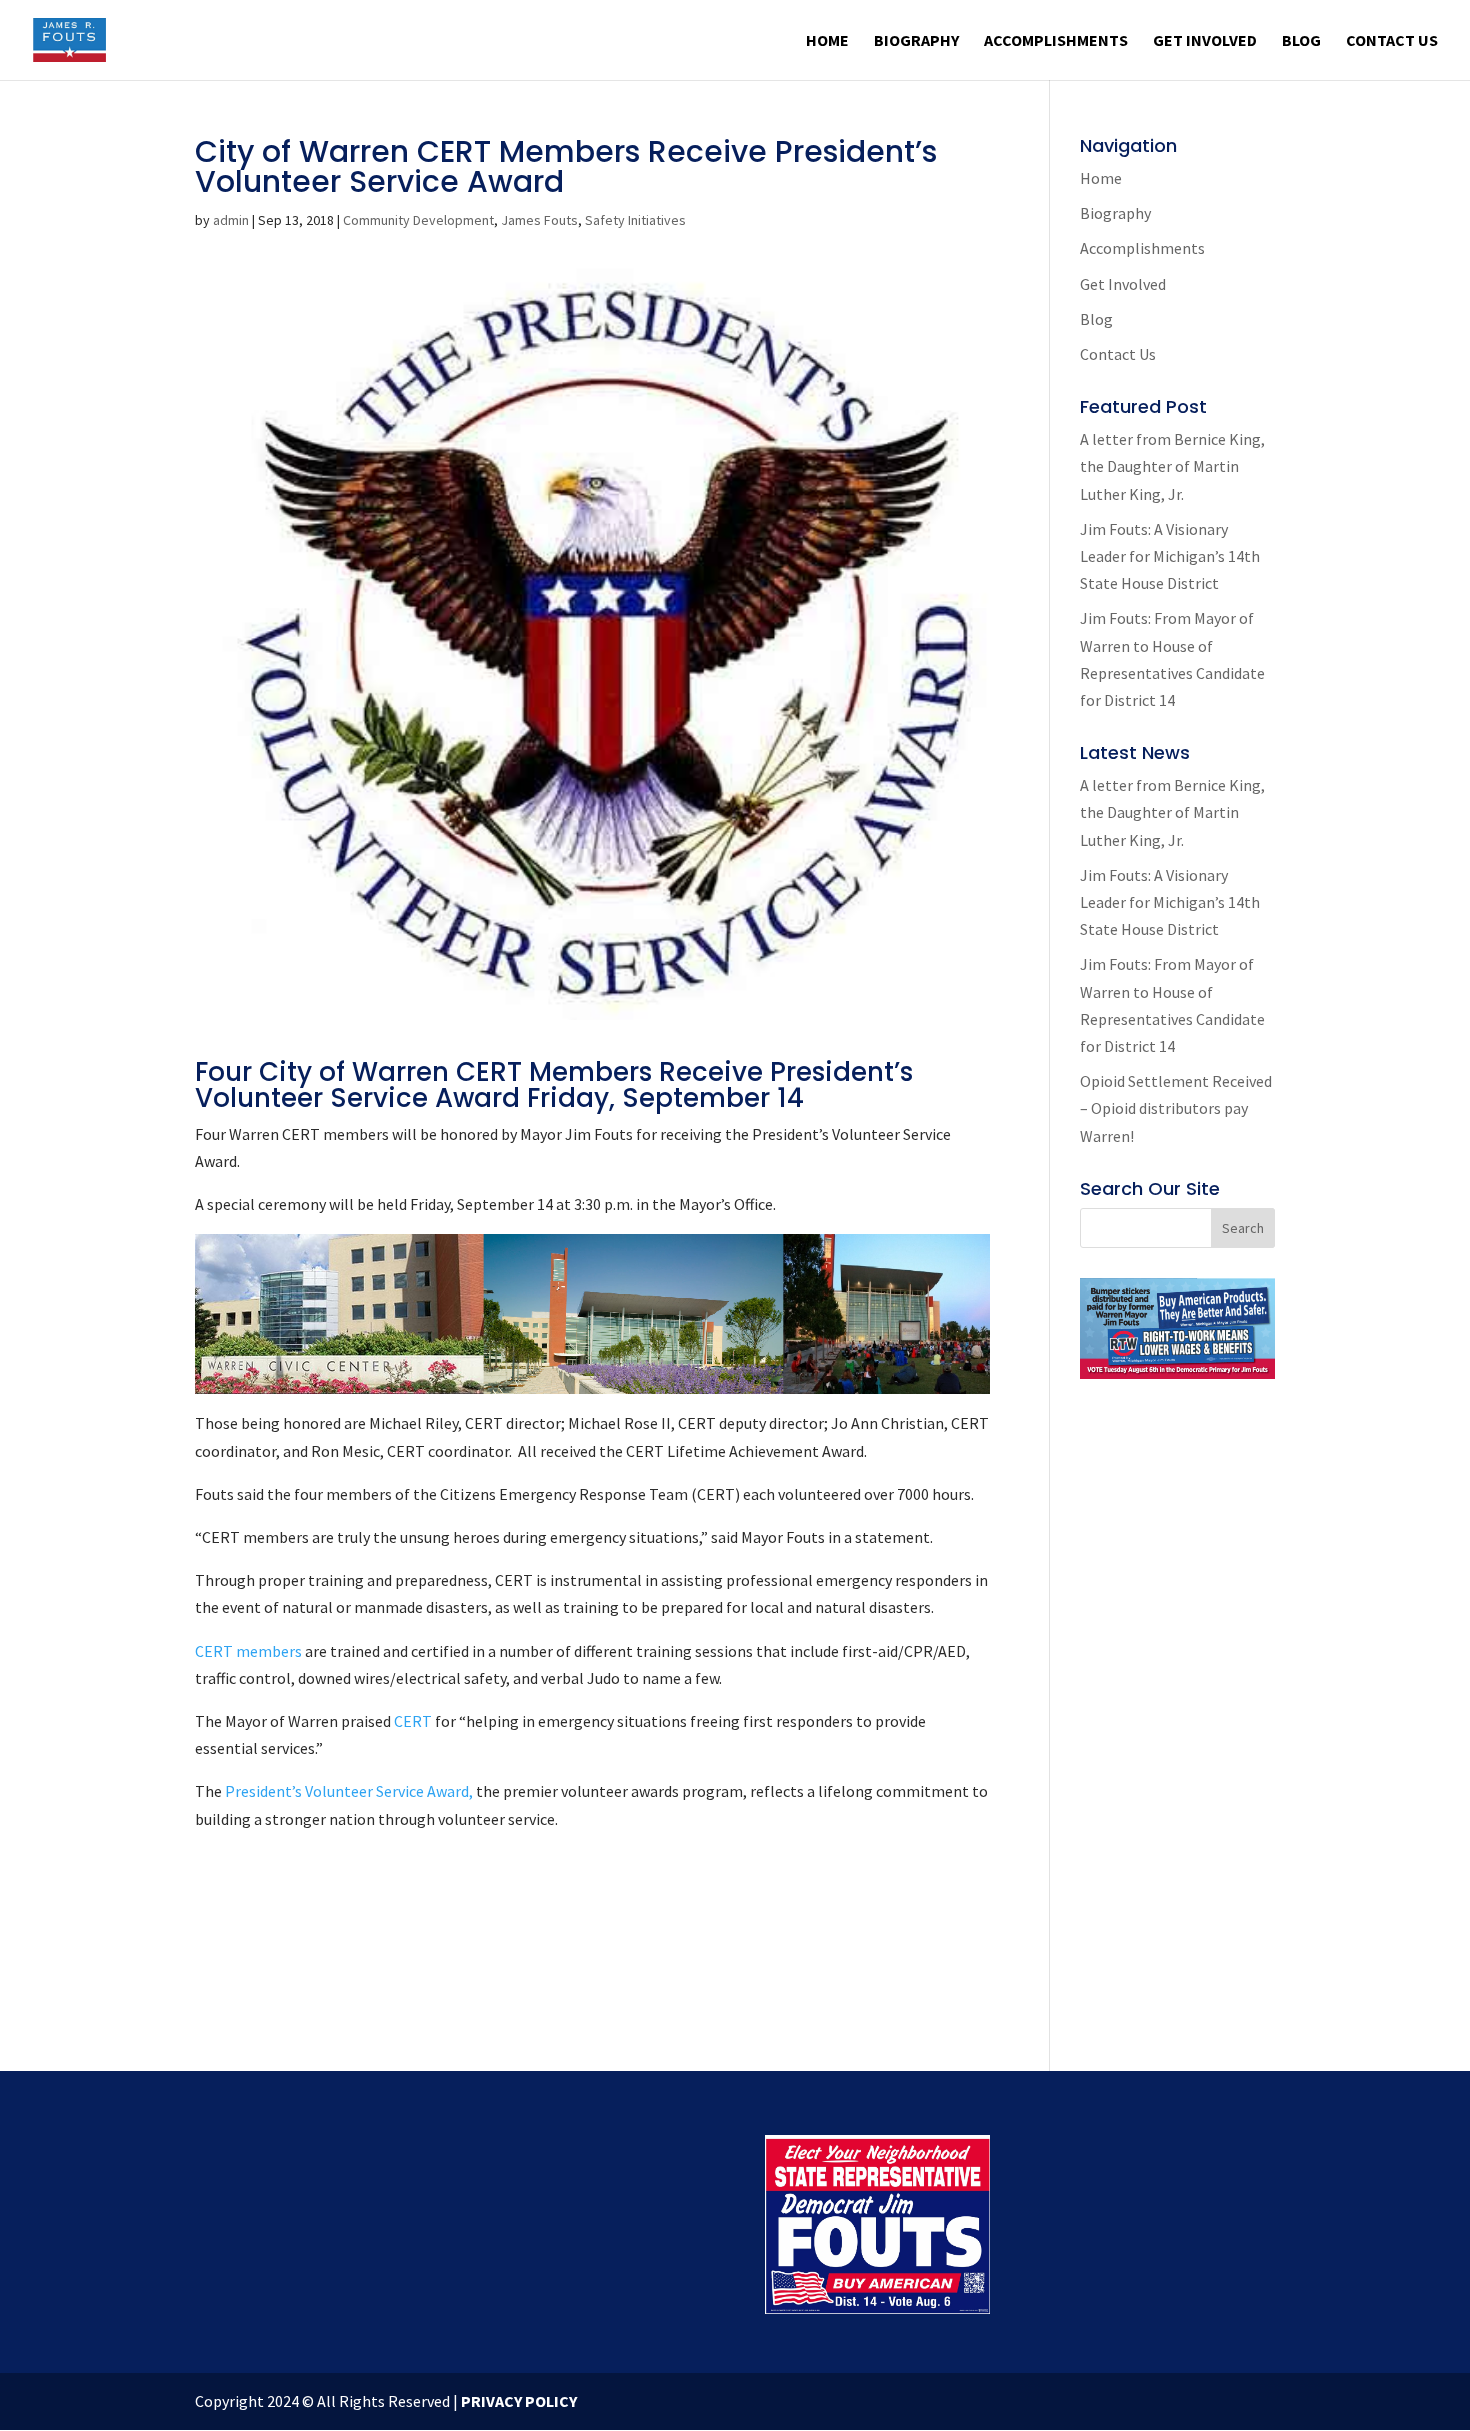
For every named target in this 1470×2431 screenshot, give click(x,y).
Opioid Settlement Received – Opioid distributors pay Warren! (1176, 1108)
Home (827, 41)
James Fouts (539, 220)
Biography (916, 41)
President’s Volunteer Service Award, (347, 1791)
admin (231, 220)
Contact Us (1392, 41)
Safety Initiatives (635, 220)
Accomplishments (1056, 41)
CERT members (248, 1651)
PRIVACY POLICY (519, 2401)
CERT (414, 1721)
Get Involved (1205, 41)
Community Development (418, 220)
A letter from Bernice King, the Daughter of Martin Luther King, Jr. (1172, 466)
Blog (1301, 41)
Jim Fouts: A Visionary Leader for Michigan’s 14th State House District (1170, 556)
